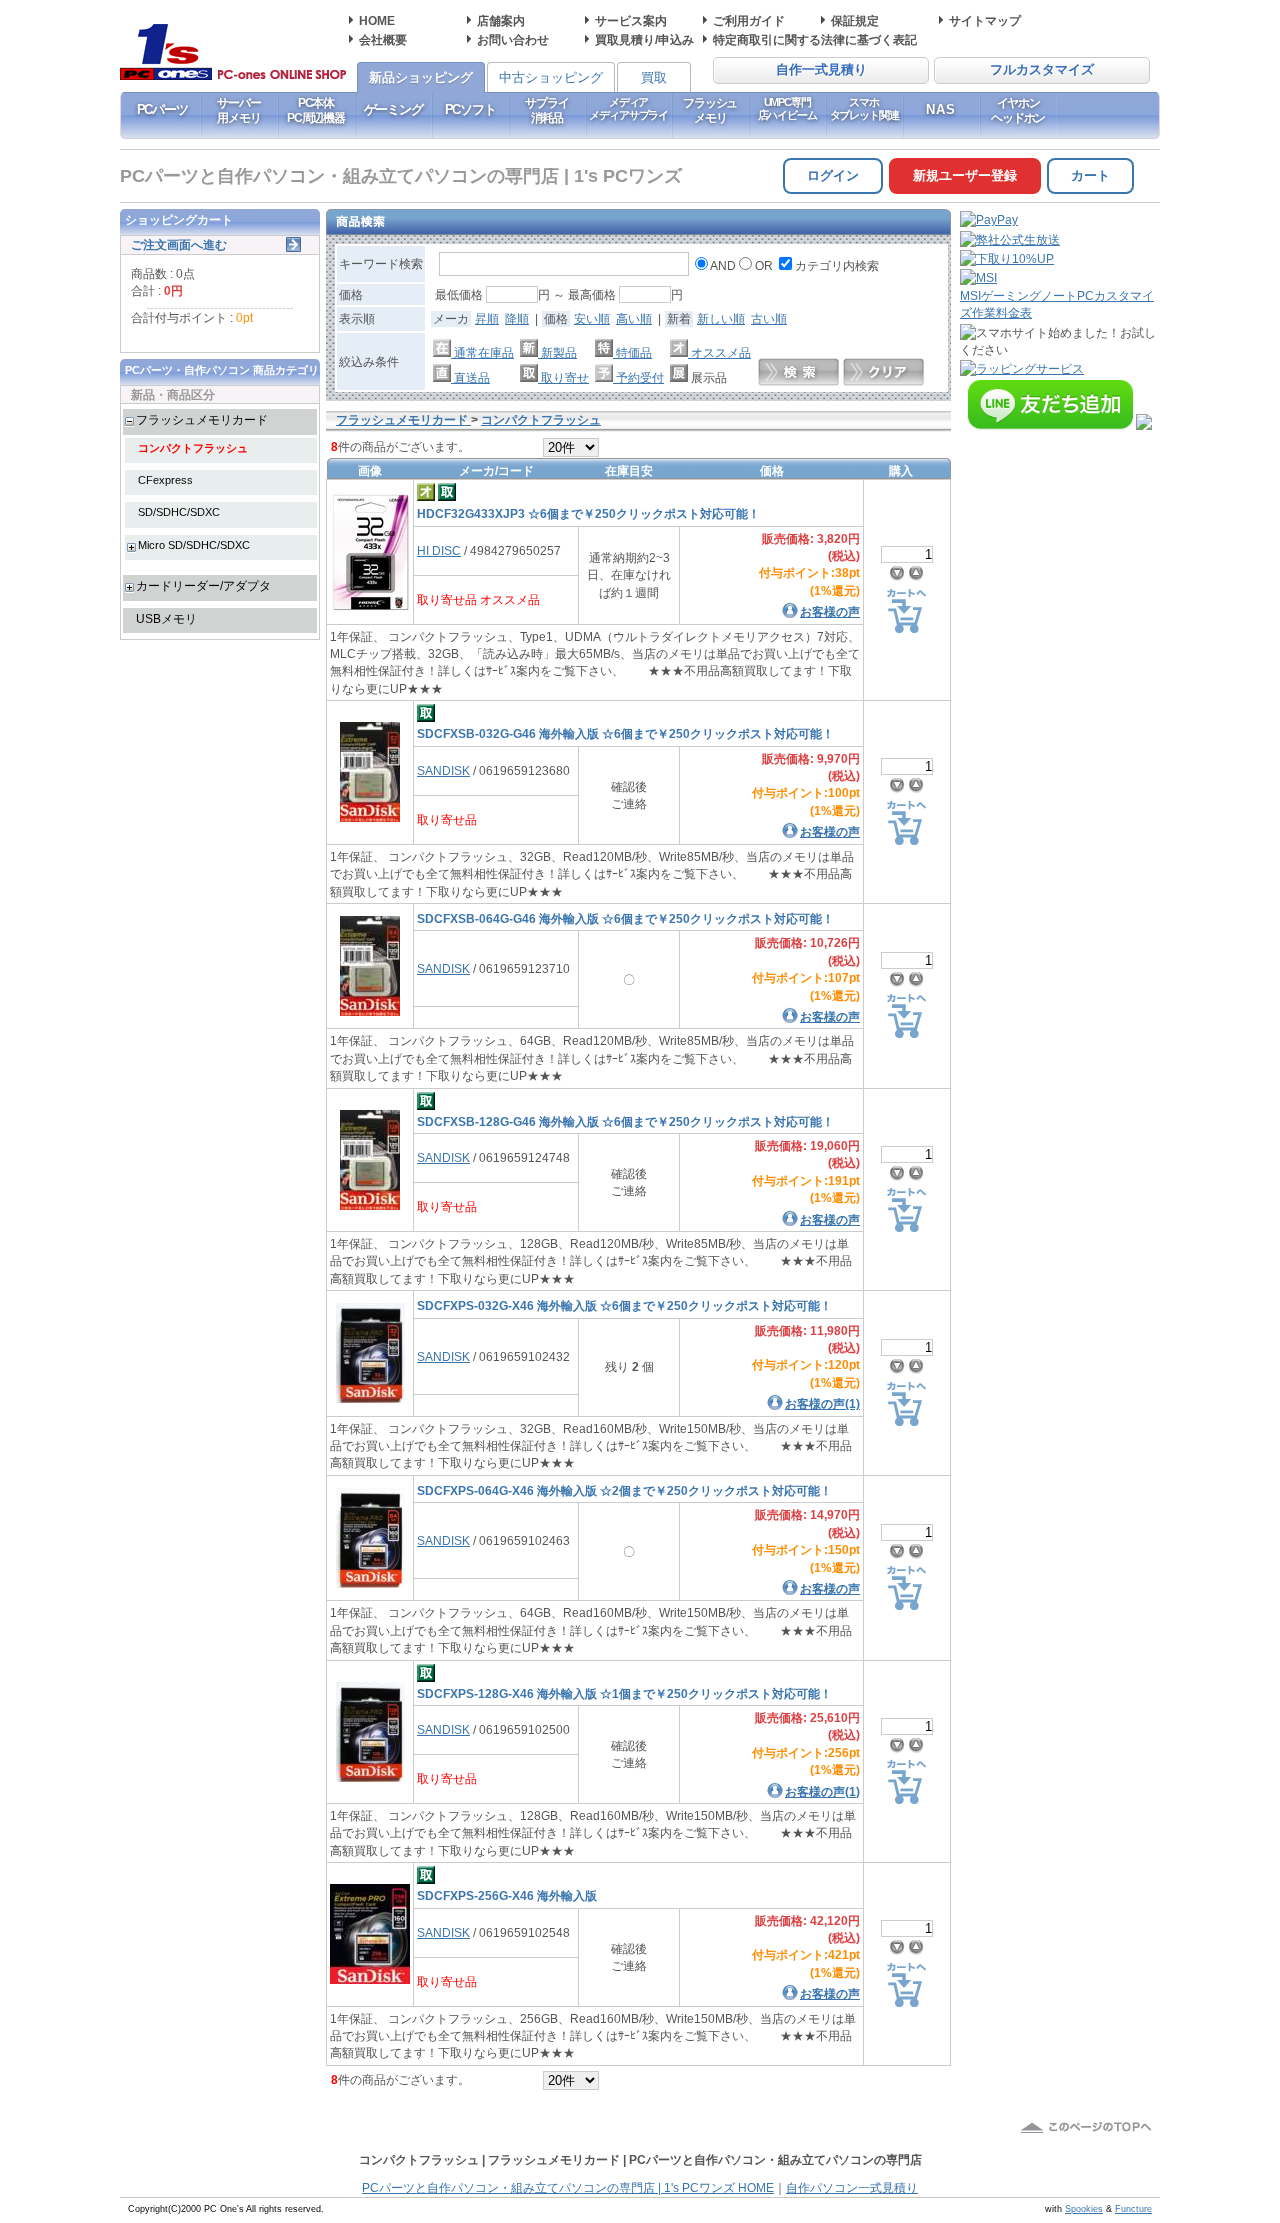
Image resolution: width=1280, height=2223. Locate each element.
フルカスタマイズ (1042, 70)
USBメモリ (166, 618)
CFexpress (165, 480)
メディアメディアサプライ (628, 108)
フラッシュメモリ (710, 110)
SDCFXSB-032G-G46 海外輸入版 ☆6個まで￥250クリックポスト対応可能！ (625, 733)
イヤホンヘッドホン (1018, 110)
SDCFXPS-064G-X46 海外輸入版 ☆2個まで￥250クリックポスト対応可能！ (624, 1490)
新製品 (557, 352)
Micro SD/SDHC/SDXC (194, 545)
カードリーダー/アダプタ (203, 585)
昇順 (487, 318)
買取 (654, 77)
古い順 (769, 318)
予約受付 (638, 377)
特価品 (632, 352)
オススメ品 (719, 352)
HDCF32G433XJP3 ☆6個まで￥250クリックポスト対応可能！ (588, 513)
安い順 (592, 318)
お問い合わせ (513, 39)
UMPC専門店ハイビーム (787, 108)
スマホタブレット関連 (864, 108)
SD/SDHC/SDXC (179, 512)
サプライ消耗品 (546, 110)
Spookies (1084, 2209)
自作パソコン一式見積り (852, 2188)
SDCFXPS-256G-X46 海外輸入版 (507, 1895)
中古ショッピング (551, 77)
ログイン (833, 175)
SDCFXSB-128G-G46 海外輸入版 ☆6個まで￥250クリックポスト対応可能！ (625, 1121)
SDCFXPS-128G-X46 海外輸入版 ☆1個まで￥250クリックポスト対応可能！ (624, 1693)
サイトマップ (985, 20)
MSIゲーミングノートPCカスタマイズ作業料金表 (1057, 304)
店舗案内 (501, 20)
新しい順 (721, 318)
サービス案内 (631, 20)
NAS (941, 109)
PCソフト (470, 109)
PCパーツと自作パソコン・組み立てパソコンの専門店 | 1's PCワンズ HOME (568, 2188)
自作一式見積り (821, 70)
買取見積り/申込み (644, 39)
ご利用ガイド (749, 20)
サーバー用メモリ (238, 110)
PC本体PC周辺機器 (316, 110)
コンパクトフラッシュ (193, 448)
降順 (517, 318)
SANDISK (443, 770)
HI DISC (439, 550)
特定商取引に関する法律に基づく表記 (815, 39)
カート (1090, 175)
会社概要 (383, 39)
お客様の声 (830, 611)
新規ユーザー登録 (965, 175)
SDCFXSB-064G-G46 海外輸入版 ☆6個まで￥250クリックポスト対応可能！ (625, 918)
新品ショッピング (421, 77)
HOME (377, 20)
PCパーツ (162, 109)
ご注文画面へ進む (179, 244)
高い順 (634, 318)
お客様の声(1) (822, 1403)
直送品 (470, 377)
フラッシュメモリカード (202, 419)
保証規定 (855, 20)
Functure (1133, 2209)
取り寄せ (563, 377)
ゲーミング (393, 109)
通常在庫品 (482, 352)
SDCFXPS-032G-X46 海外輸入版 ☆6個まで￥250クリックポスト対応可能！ (624, 1305)
